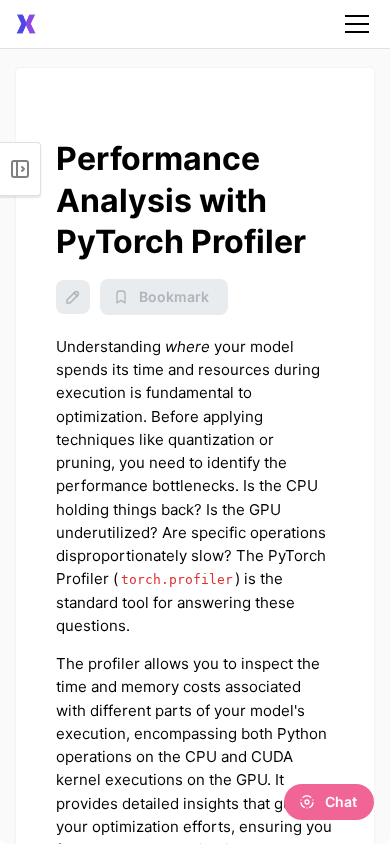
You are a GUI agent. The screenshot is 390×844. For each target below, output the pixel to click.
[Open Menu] (20, 169)
